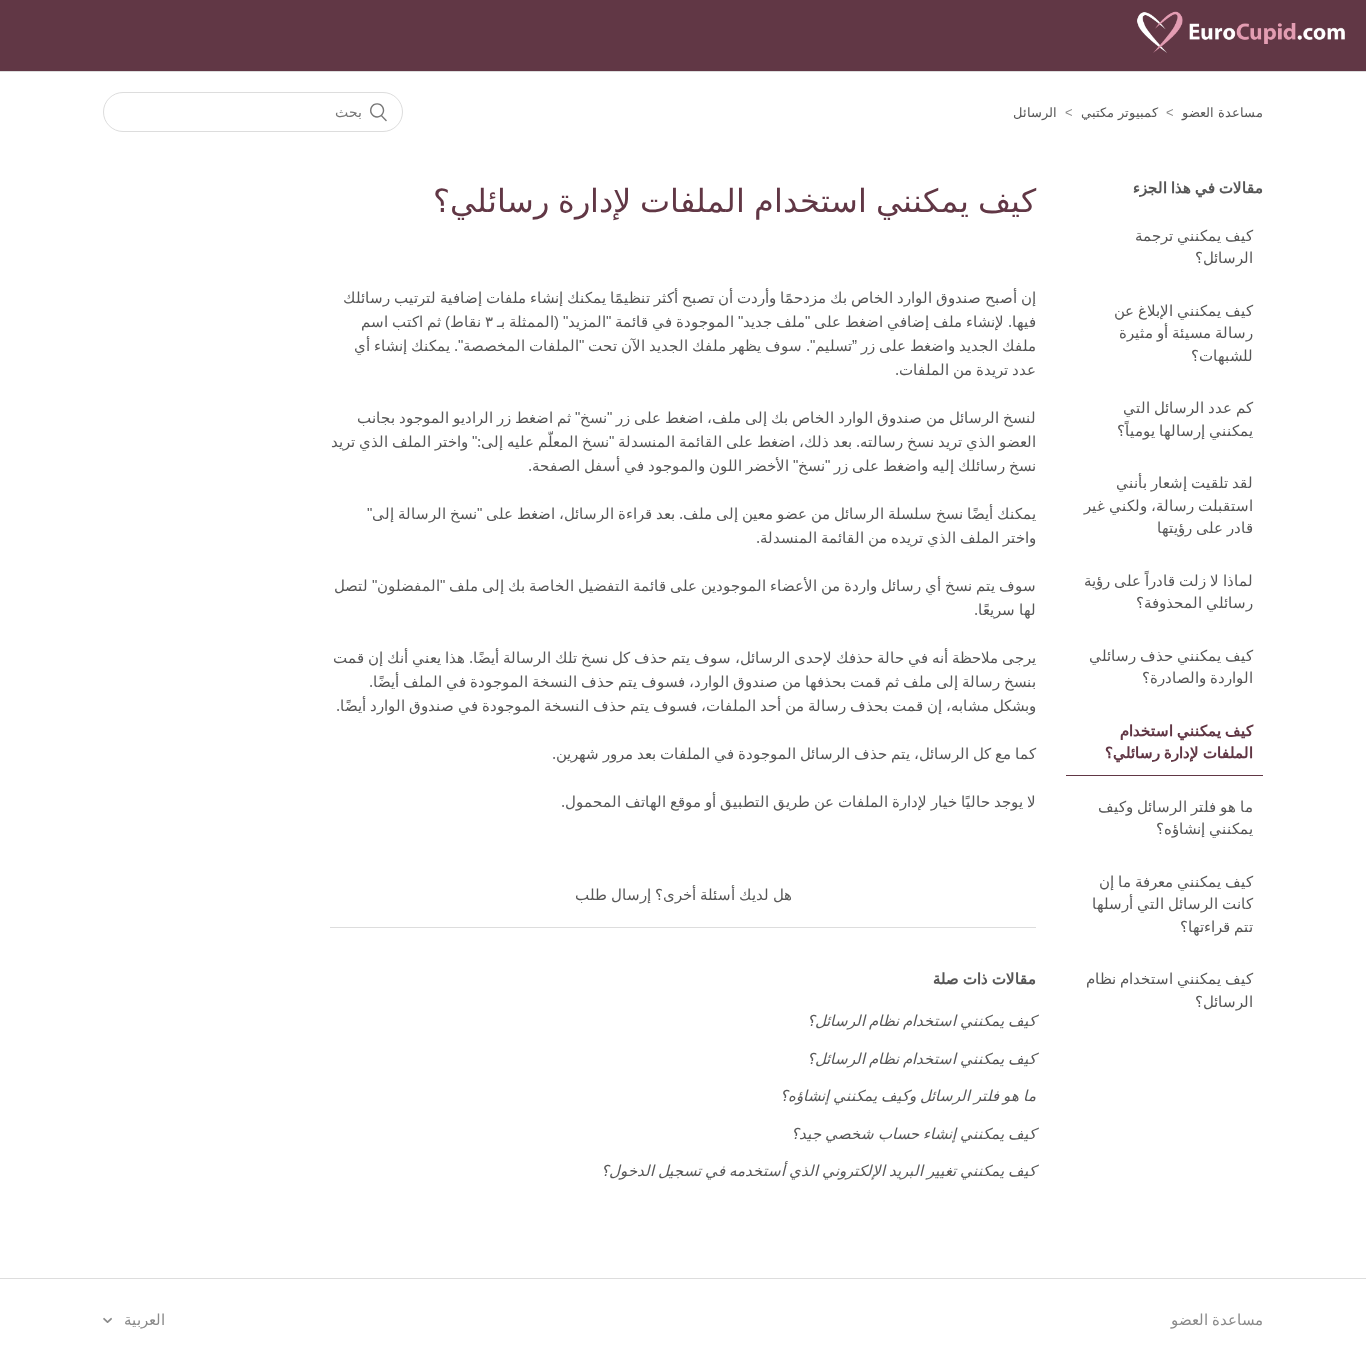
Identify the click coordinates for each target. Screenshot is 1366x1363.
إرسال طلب (613, 894)
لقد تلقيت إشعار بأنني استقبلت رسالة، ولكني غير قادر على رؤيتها (1168, 505)
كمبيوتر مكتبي (1119, 112)
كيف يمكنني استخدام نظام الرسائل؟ (1169, 990)
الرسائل (1035, 112)
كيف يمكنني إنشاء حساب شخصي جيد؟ (913, 1133)
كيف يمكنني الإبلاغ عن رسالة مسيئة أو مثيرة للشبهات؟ (1183, 333)
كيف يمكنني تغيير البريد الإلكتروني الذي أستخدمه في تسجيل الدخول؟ (818, 1170)
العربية (142, 1319)
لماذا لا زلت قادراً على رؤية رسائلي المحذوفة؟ (1168, 592)
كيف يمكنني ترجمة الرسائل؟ (1194, 247)
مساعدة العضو (1222, 112)
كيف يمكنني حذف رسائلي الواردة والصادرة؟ (1171, 667)
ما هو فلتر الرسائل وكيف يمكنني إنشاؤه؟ (1175, 818)
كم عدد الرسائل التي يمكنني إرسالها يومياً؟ (1185, 419)
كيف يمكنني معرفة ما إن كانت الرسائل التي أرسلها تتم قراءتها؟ (1172, 904)
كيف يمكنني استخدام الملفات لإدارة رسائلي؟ (1179, 742)
